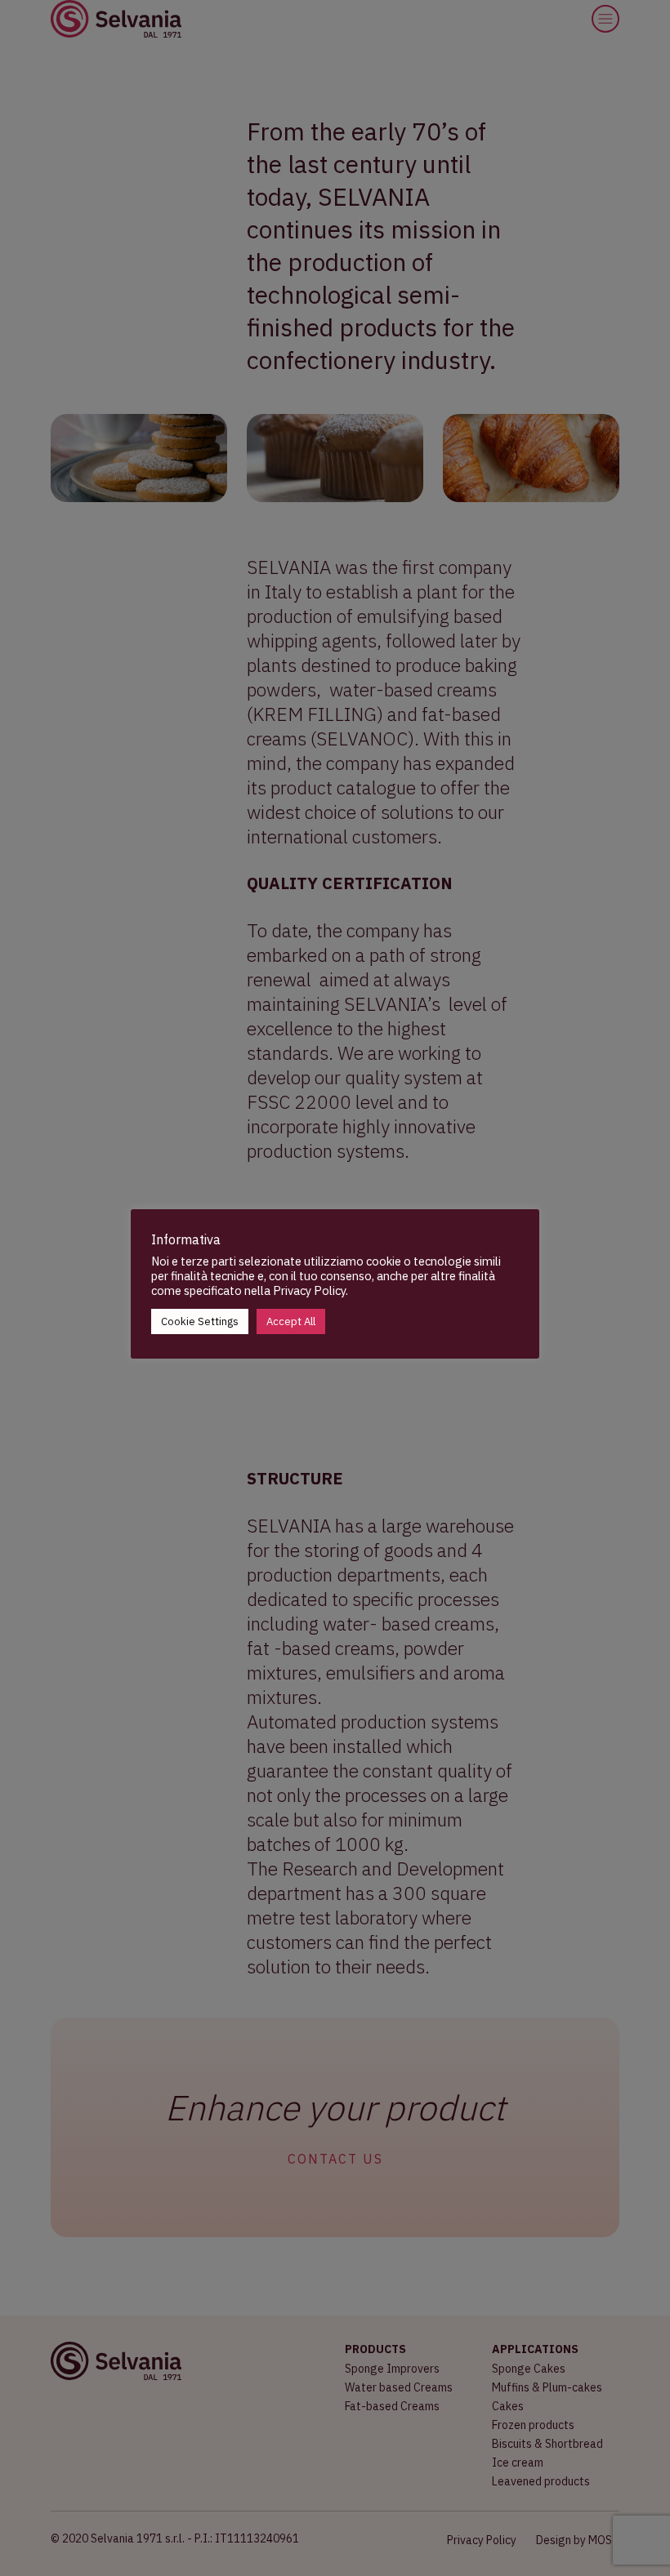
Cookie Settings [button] (200, 1321)
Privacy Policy (309, 1290)
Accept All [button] (291, 1321)
